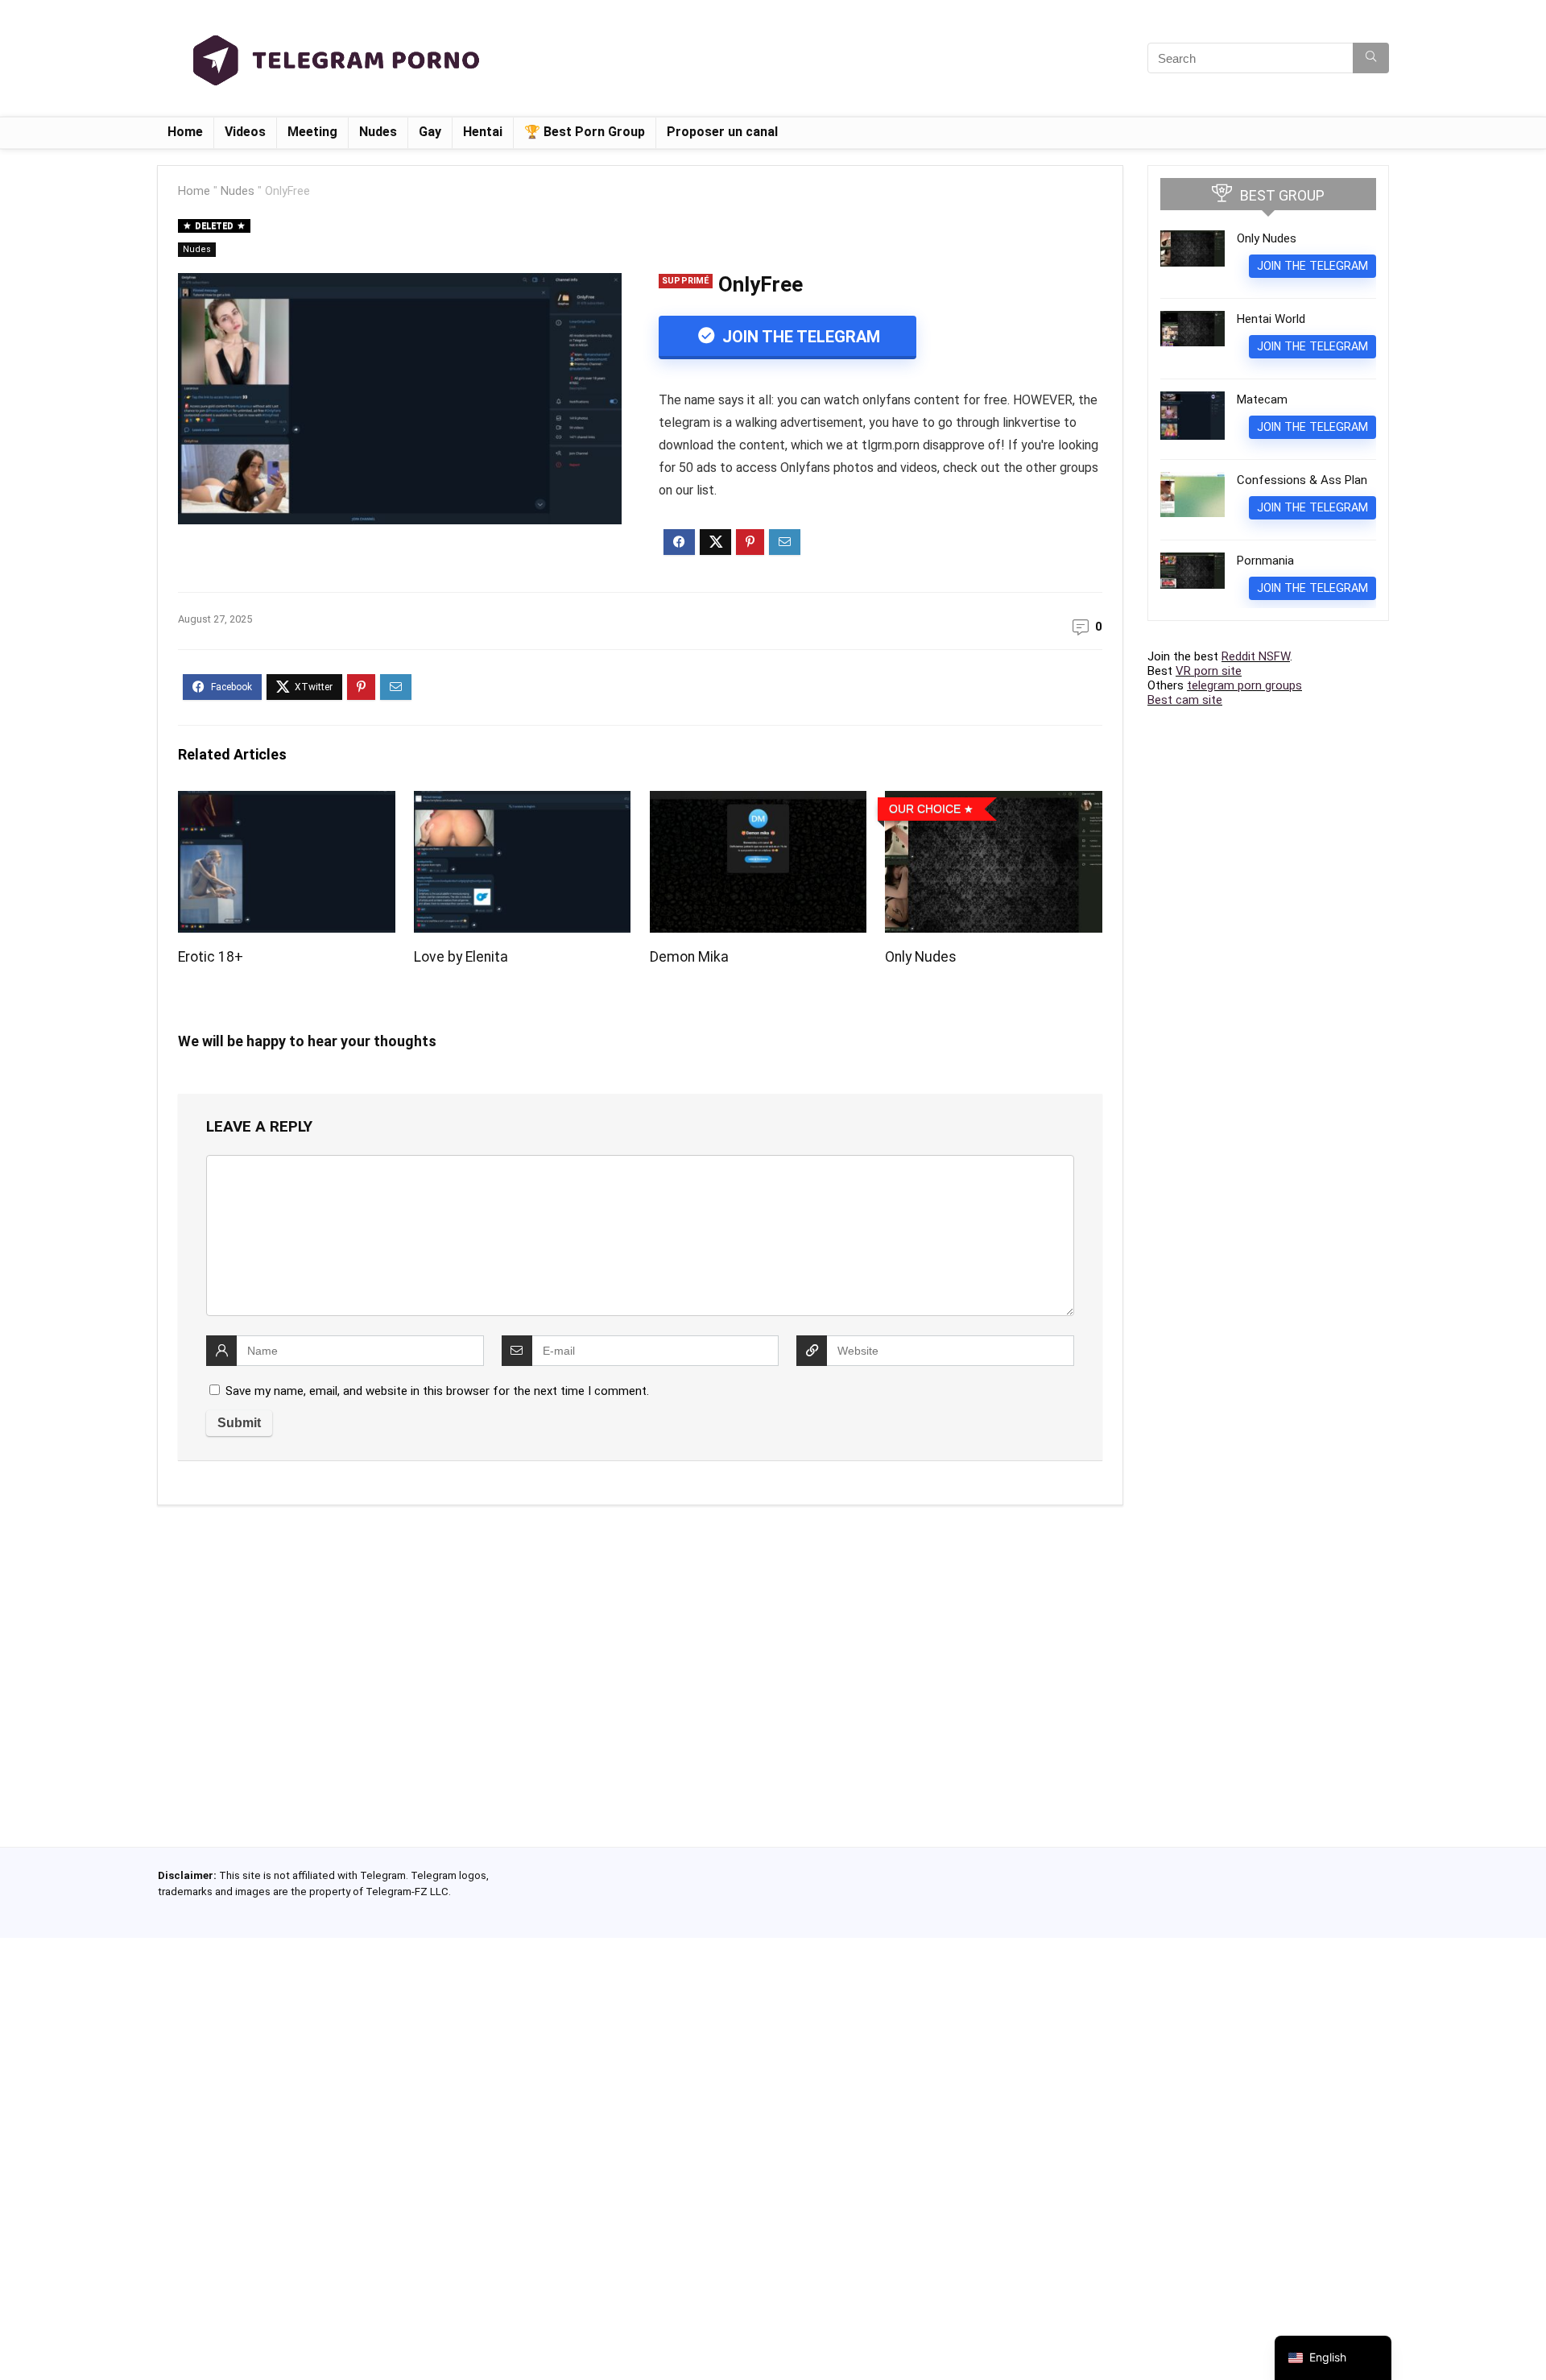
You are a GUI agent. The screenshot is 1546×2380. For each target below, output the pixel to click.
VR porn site (1209, 671)
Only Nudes (921, 957)
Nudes (378, 132)
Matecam (1262, 399)
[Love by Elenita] (522, 802)
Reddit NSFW (1256, 656)
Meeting (312, 132)
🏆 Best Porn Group (585, 132)
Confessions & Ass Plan (1302, 480)
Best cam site (1185, 700)
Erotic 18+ (211, 957)
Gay (430, 132)
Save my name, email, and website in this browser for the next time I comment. (437, 1391)
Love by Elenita (461, 957)
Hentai (483, 132)
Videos (245, 132)
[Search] (1371, 58)
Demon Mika (689, 957)
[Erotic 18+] (286, 802)
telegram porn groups (1244, 685)
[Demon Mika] (758, 802)
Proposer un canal (722, 132)
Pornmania (1265, 561)
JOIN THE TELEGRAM (799, 337)
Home (185, 132)
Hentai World (1271, 319)
